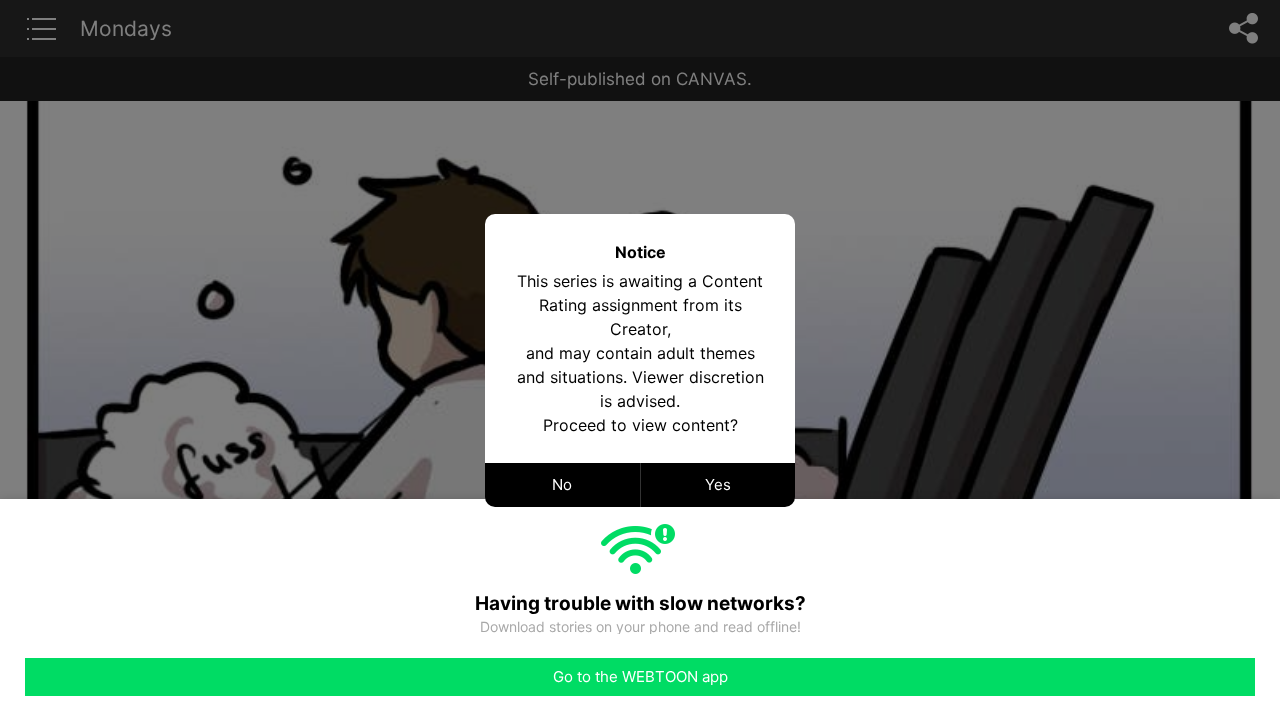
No (562, 484)
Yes (718, 484)
